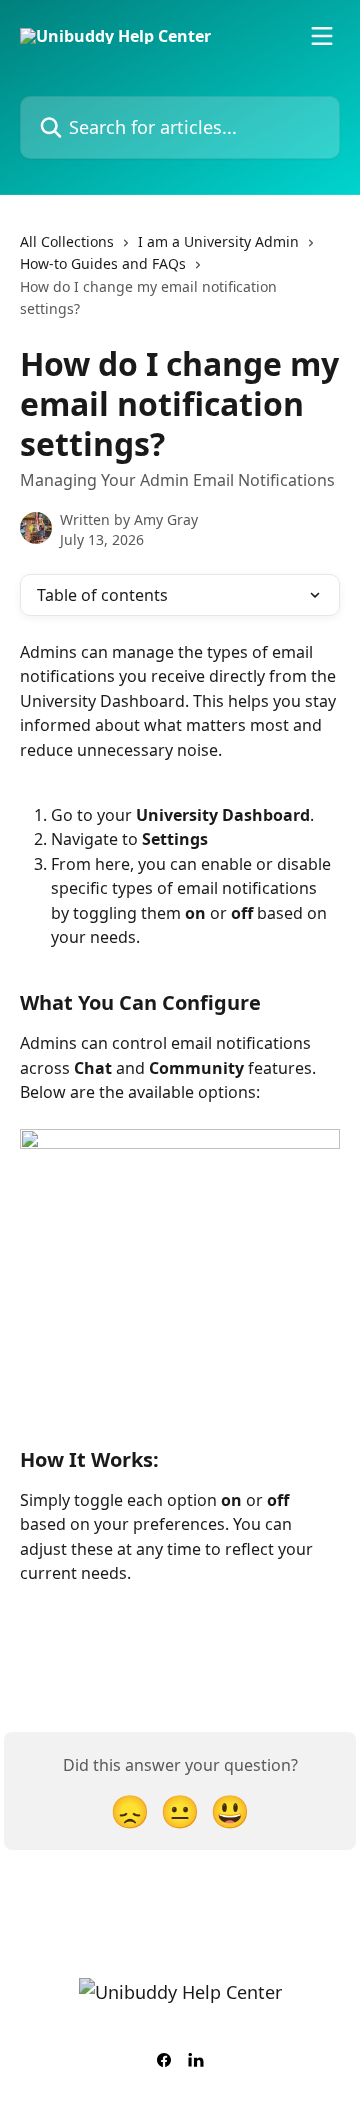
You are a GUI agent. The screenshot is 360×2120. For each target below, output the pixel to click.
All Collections (67, 241)
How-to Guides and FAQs (103, 263)
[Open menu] (322, 36)
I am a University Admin (218, 241)
